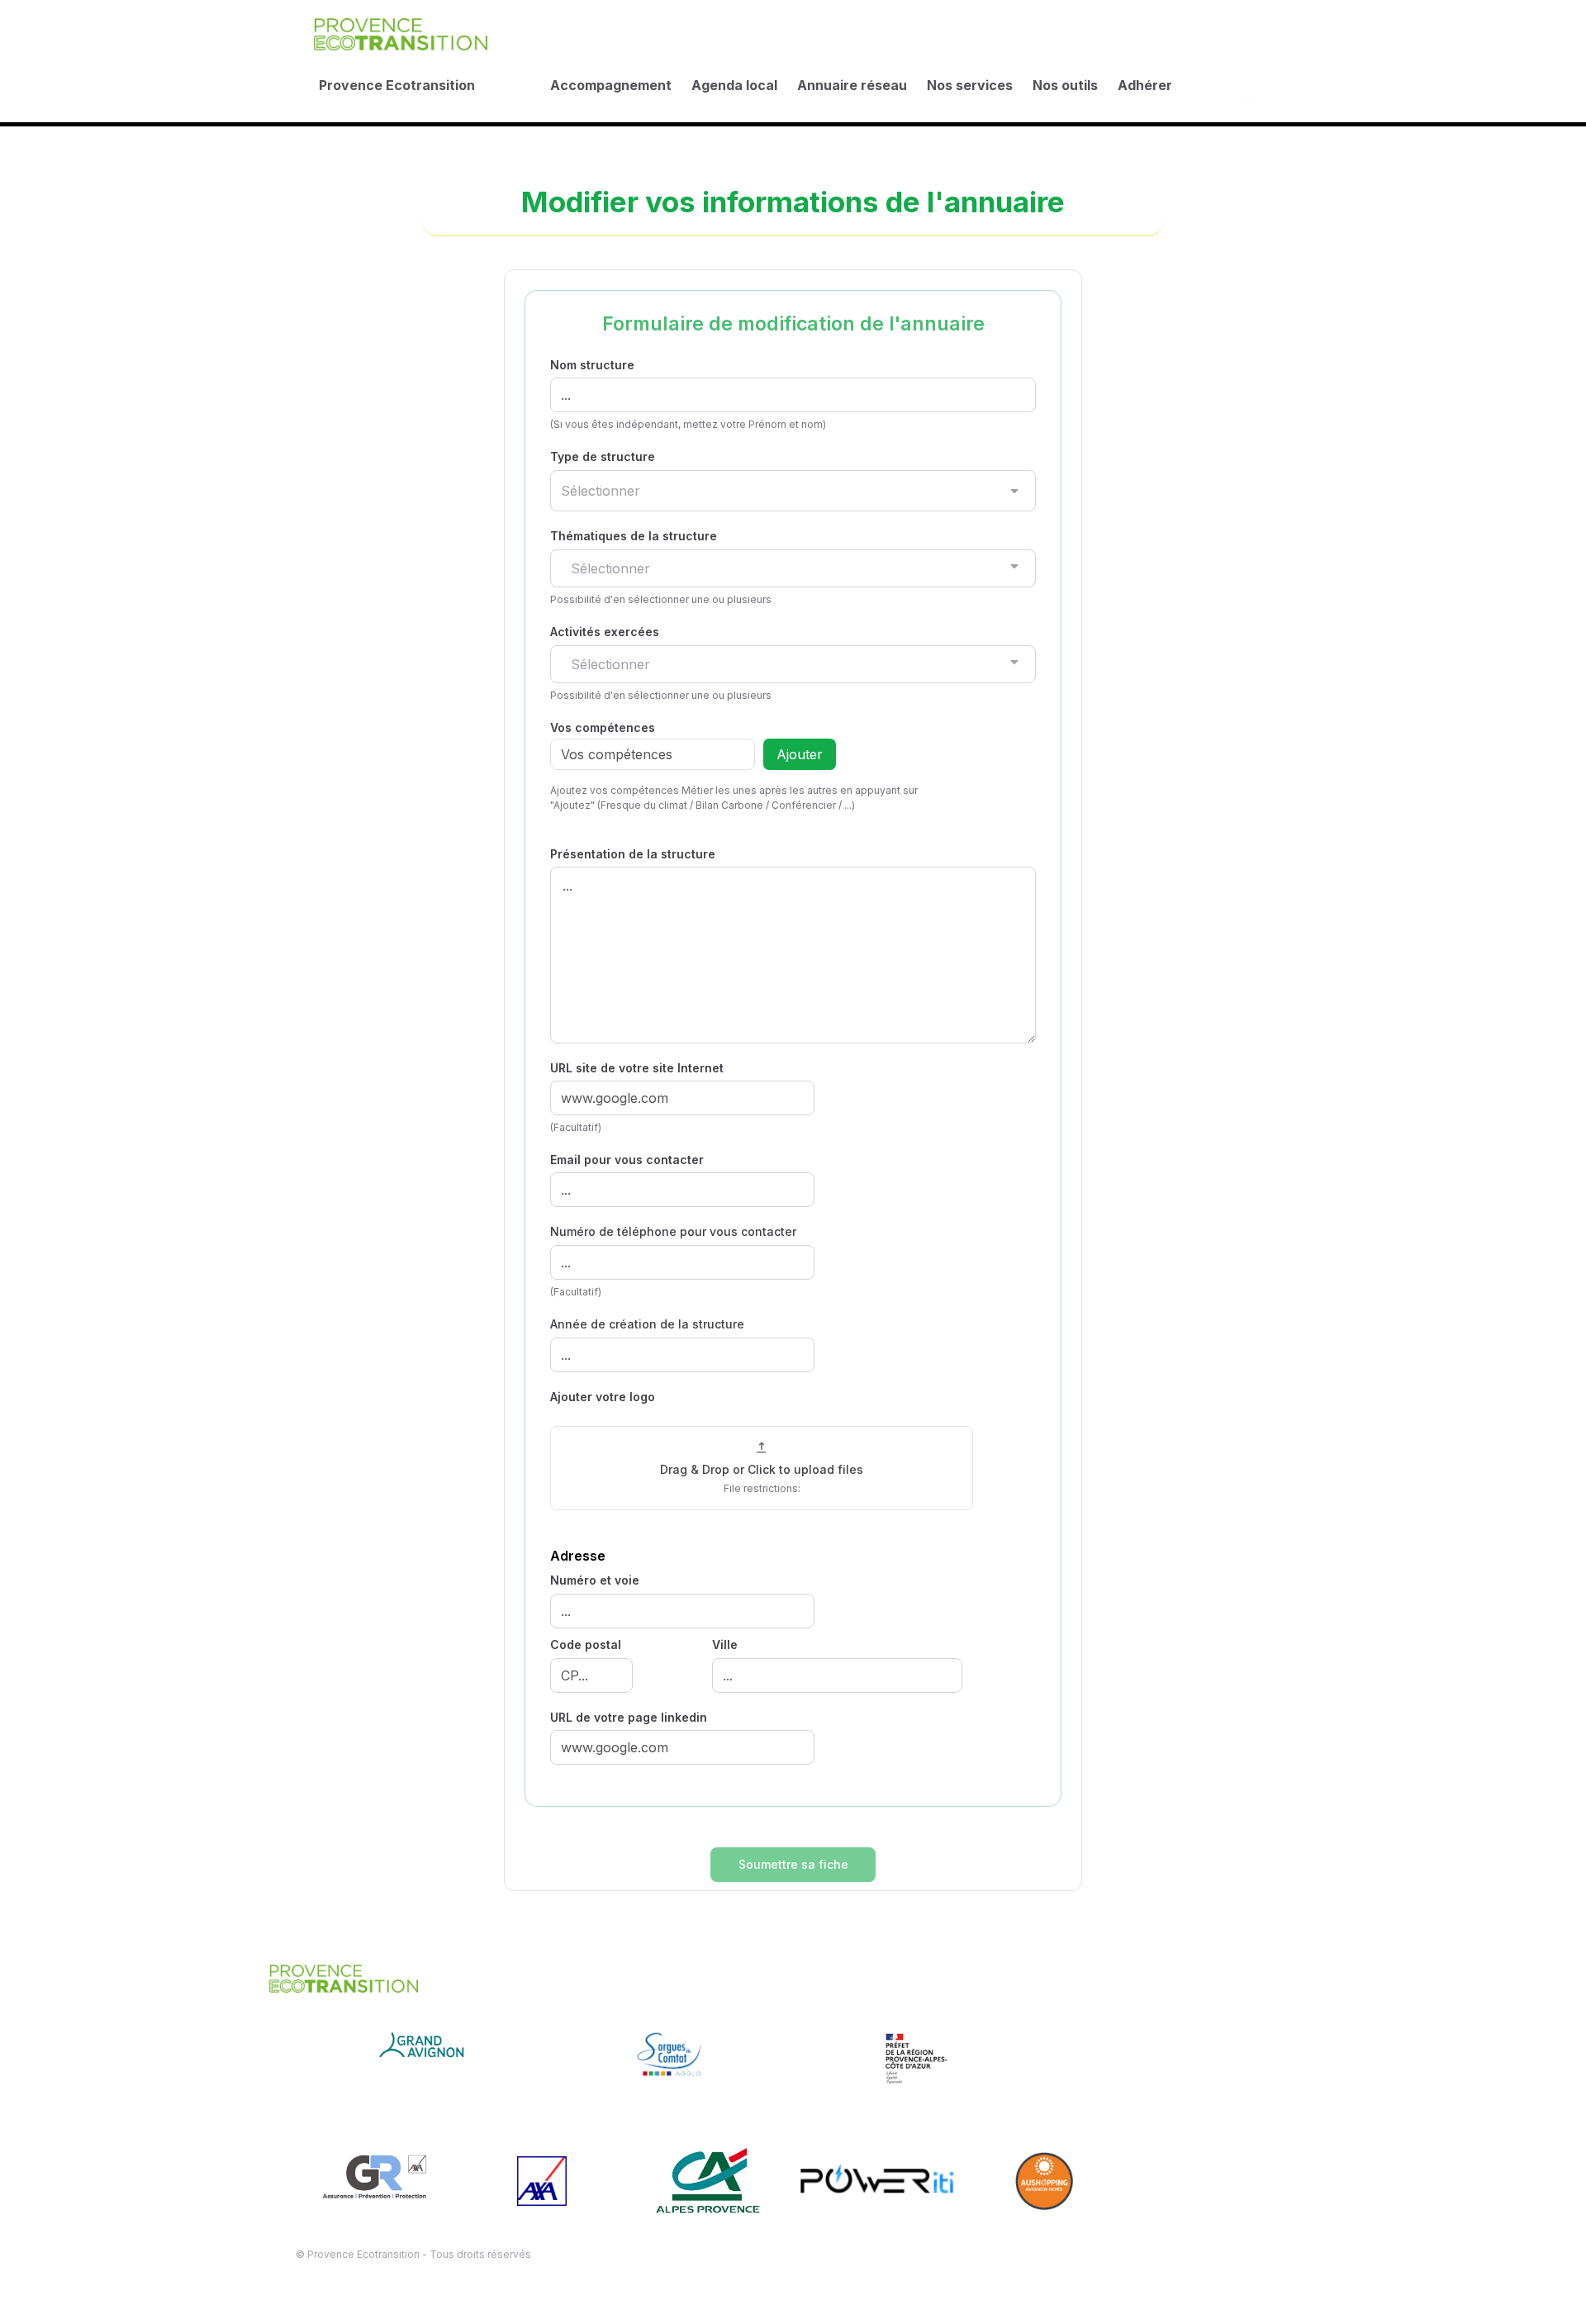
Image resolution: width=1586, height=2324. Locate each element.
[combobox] (793, 491)
